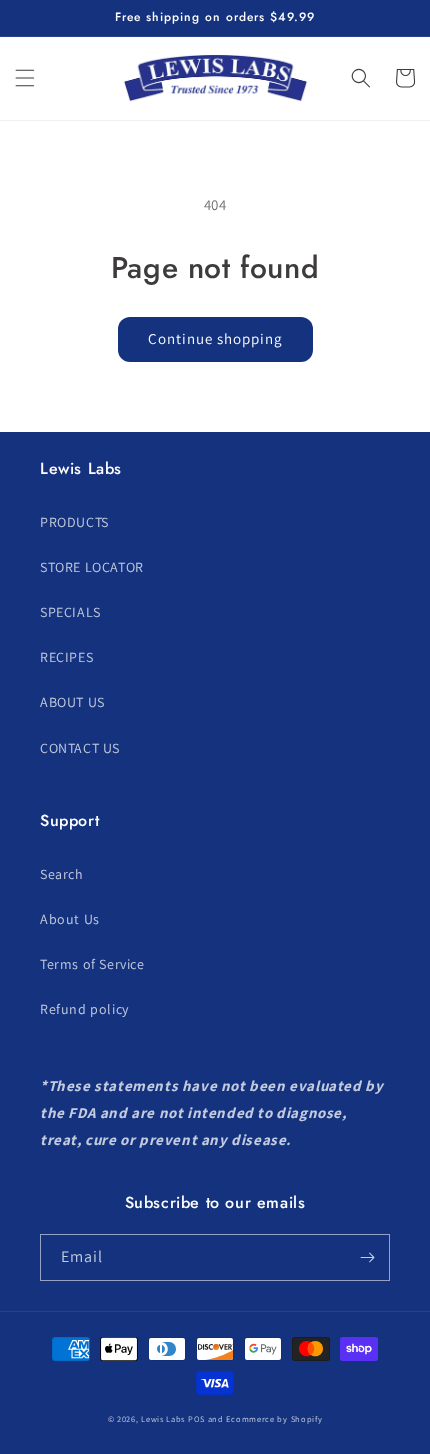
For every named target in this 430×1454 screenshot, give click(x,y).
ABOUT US (72, 702)
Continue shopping (215, 338)
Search (62, 874)
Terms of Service (92, 964)
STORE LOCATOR (92, 567)
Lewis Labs (163, 1418)
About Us (70, 919)
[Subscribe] (367, 1257)
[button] (25, 78)
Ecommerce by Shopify (274, 1418)
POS (196, 1418)
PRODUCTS (74, 522)
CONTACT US (80, 748)
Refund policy (84, 1009)
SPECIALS (70, 612)
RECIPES (66, 657)
